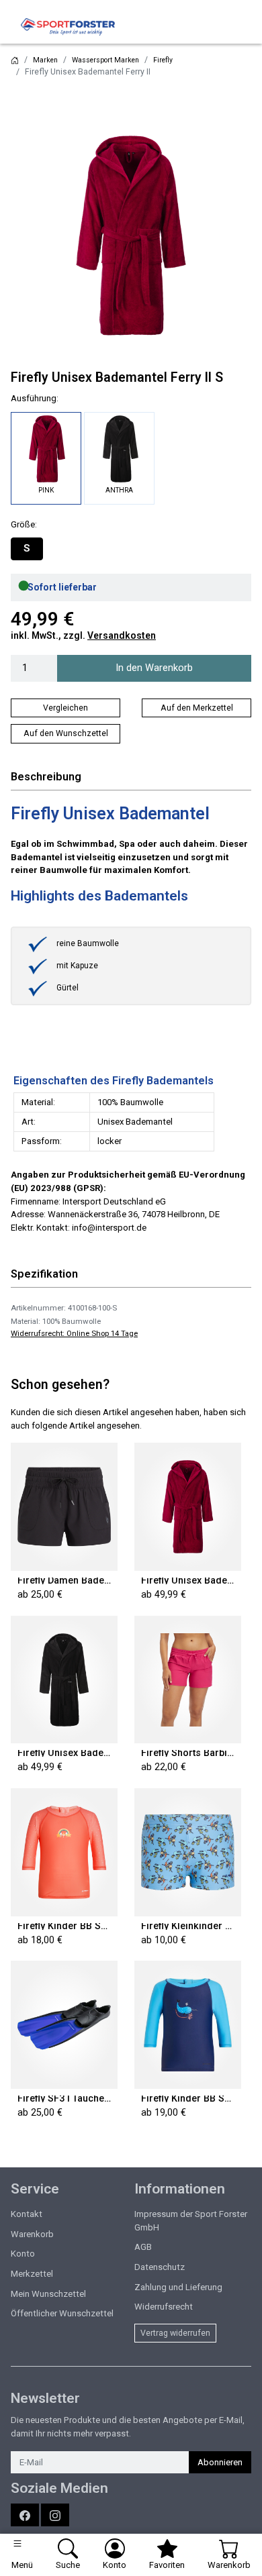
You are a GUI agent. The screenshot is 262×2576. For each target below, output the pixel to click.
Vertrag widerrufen (175, 2333)
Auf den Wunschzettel (66, 733)
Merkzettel (32, 2274)
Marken (45, 60)
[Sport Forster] (71, 27)
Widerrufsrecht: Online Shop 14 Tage (74, 1333)
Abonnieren (220, 2462)
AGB (143, 2247)
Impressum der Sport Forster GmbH (191, 2221)
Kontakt (27, 2214)
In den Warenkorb (154, 668)
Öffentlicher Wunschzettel (62, 2313)
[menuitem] (27, 549)
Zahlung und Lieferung (178, 2287)
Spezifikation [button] (44, 1274)
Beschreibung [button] (46, 777)
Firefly (163, 60)
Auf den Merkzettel (197, 708)
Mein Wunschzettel (48, 2294)
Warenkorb (32, 2234)
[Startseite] (15, 60)
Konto (23, 2254)
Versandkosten (122, 635)
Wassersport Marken (105, 60)
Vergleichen (65, 708)
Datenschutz (160, 2267)
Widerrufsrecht (164, 2307)
